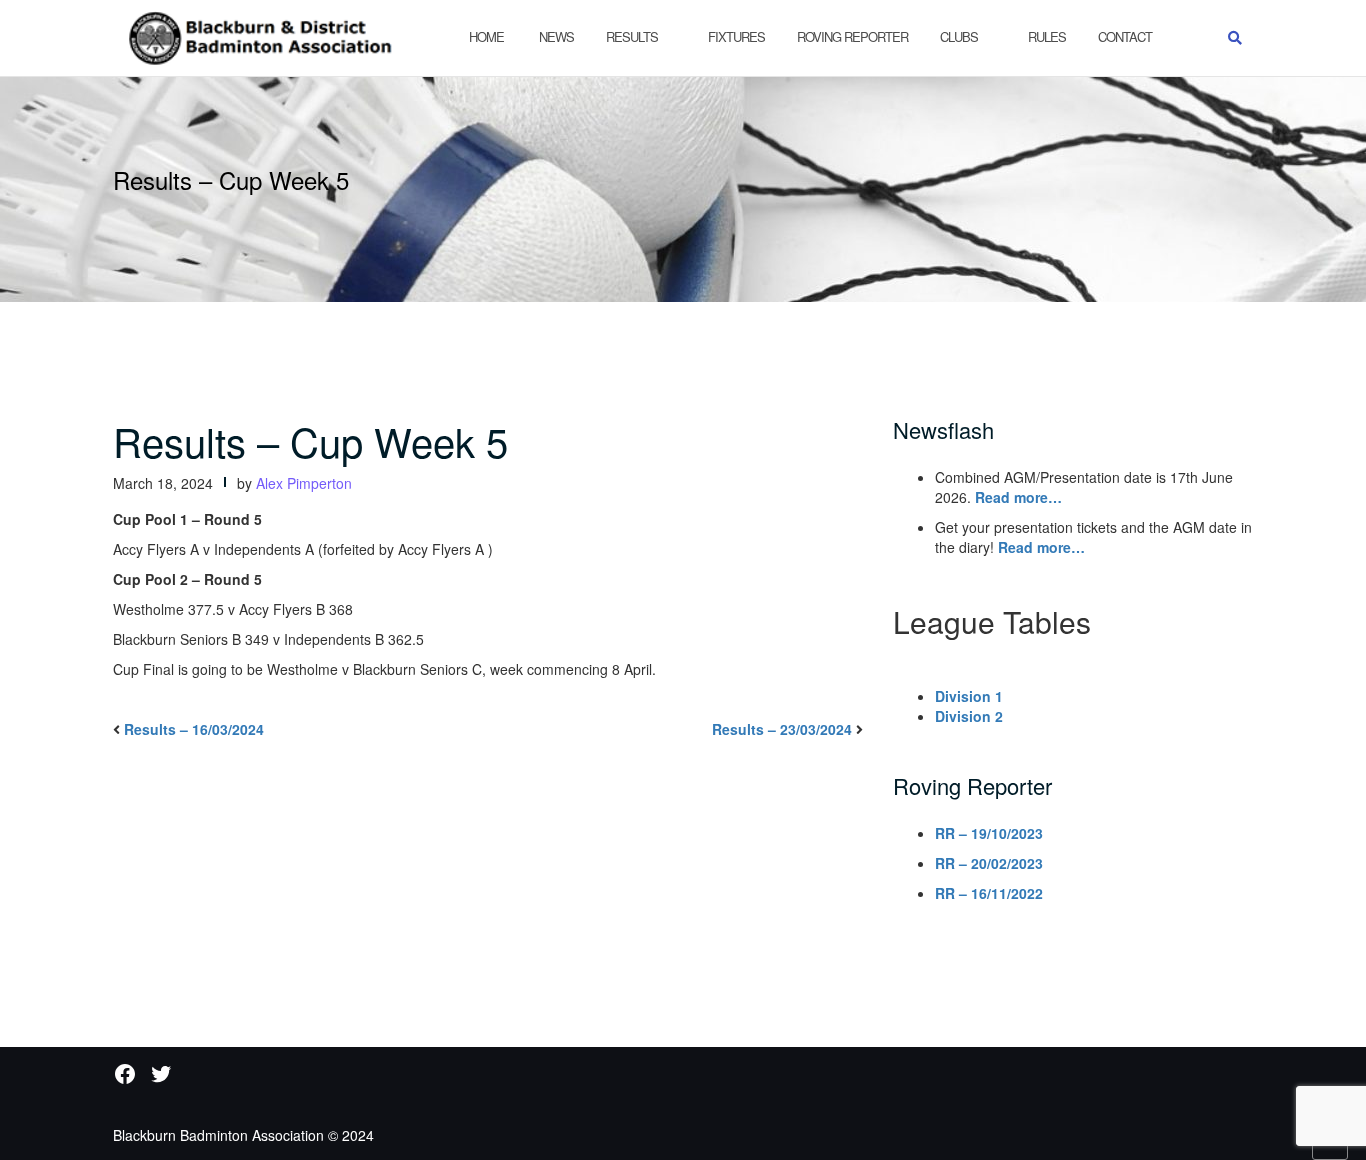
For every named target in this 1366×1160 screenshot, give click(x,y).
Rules (1047, 36)
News (555, 36)
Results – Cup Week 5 (310, 440)
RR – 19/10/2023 (989, 833)
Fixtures (736, 36)
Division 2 (969, 716)
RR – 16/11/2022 (989, 893)
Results (632, 36)
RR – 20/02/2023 (989, 863)
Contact (1125, 36)
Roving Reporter (852, 36)
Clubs (959, 36)
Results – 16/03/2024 (194, 729)
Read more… (1018, 497)
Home (486, 36)
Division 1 (969, 696)
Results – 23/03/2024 (782, 729)
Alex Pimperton (304, 483)
